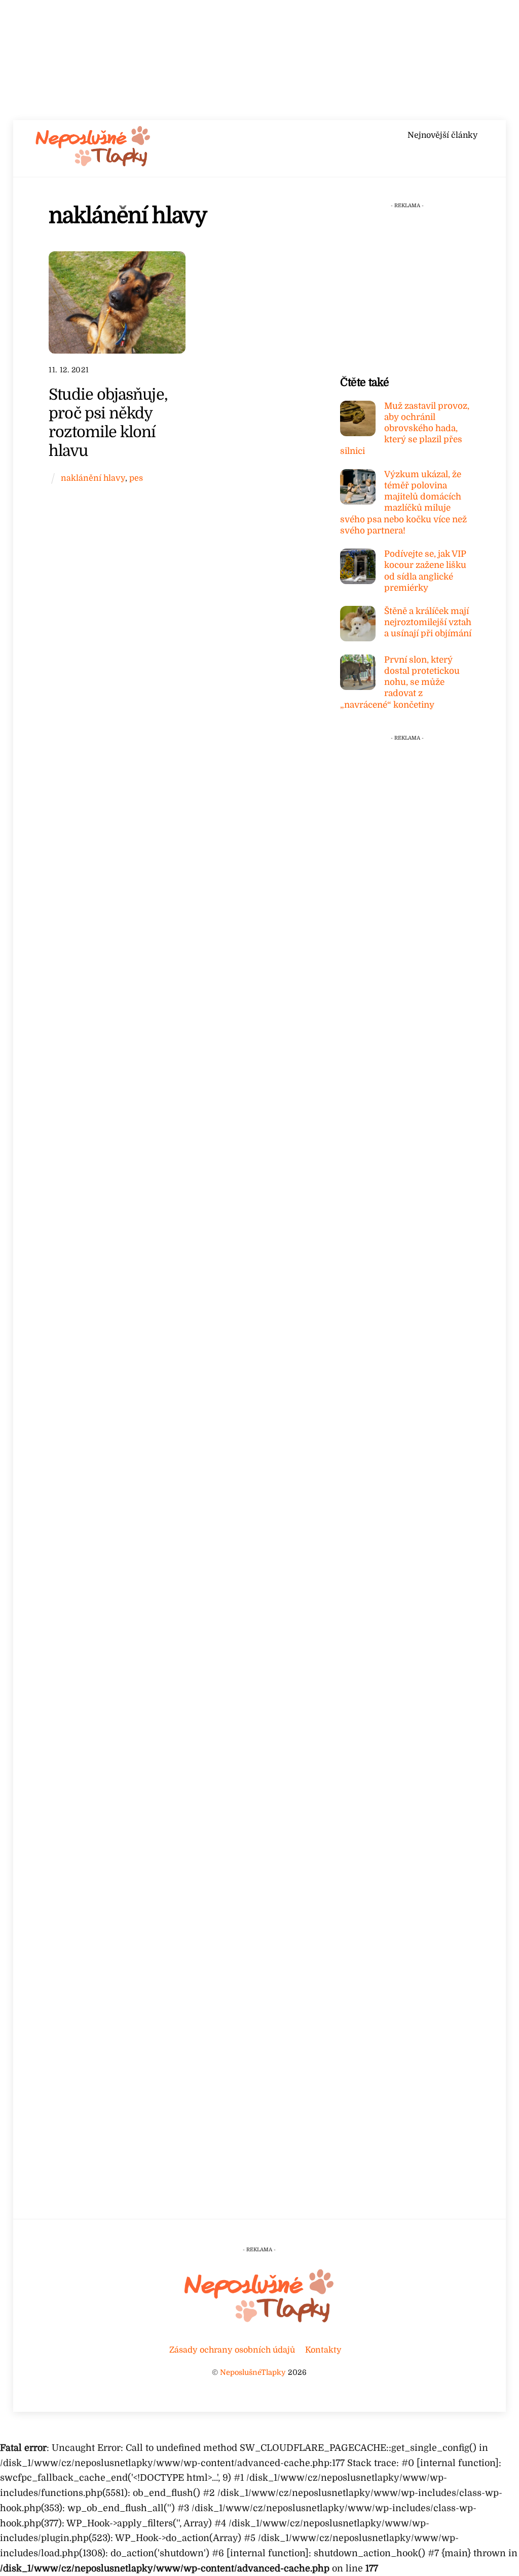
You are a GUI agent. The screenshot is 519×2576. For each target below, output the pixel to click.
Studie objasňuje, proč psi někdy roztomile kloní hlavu (108, 422)
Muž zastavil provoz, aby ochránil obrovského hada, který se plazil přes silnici (405, 429)
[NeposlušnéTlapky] (93, 164)
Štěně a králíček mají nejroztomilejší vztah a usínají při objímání (428, 622)
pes (136, 478)
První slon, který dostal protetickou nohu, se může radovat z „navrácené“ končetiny (400, 682)
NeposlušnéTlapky (253, 2372)
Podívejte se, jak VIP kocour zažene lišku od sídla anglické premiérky (425, 571)
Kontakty (323, 2350)
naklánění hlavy (93, 478)
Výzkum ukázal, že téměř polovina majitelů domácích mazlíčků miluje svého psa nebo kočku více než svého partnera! (403, 503)
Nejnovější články (442, 135)
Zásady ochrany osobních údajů (232, 2350)
